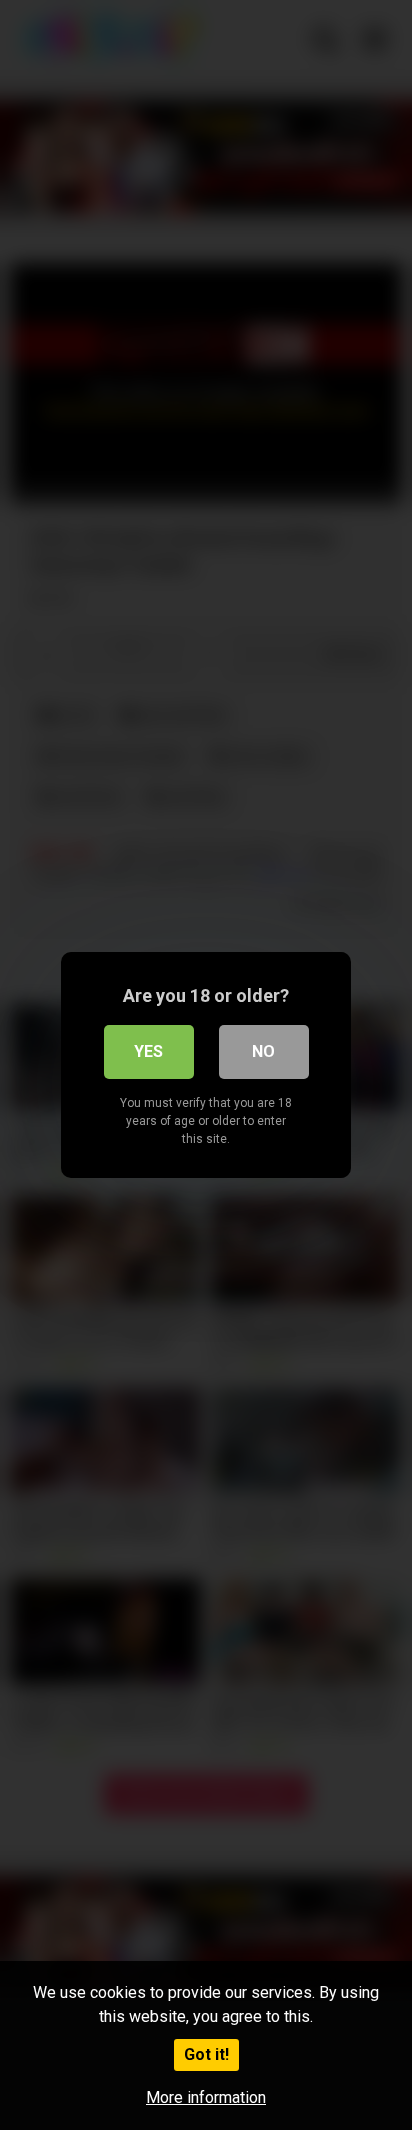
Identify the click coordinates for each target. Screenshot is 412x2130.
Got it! (206, 2054)
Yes (148, 1051)
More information (206, 2097)
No (263, 1051)
